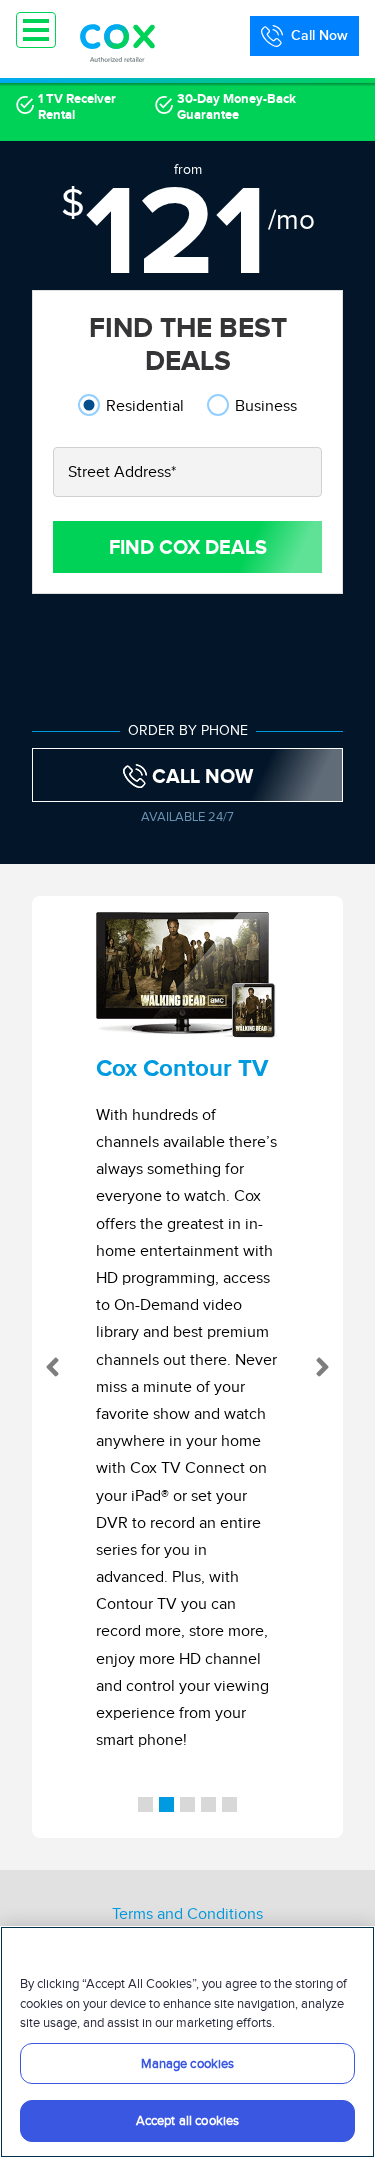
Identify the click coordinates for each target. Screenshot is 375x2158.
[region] (187, 2042)
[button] (47, 1367)
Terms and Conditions (187, 1914)
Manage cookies (188, 2063)
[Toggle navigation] (36, 30)
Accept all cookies (187, 2120)
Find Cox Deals (188, 547)
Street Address (122, 472)
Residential (144, 405)
